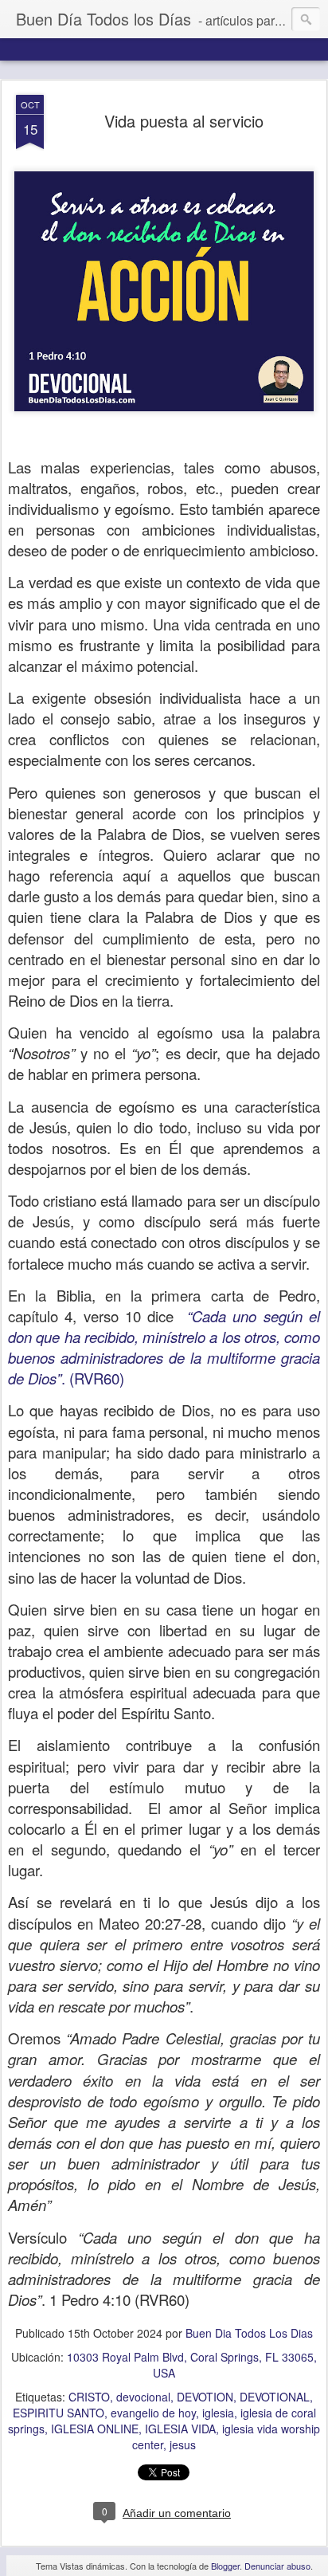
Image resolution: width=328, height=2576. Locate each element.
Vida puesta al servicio (184, 121)
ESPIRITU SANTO (59, 2413)
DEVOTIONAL (275, 2397)
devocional (143, 2397)
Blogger (225, 2566)
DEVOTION (205, 2397)
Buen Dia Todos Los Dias (249, 2333)
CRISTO (89, 2397)
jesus (183, 2444)
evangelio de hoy (153, 2413)
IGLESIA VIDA (180, 2429)
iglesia (218, 2413)
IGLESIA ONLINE (95, 2429)
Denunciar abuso (277, 2566)
